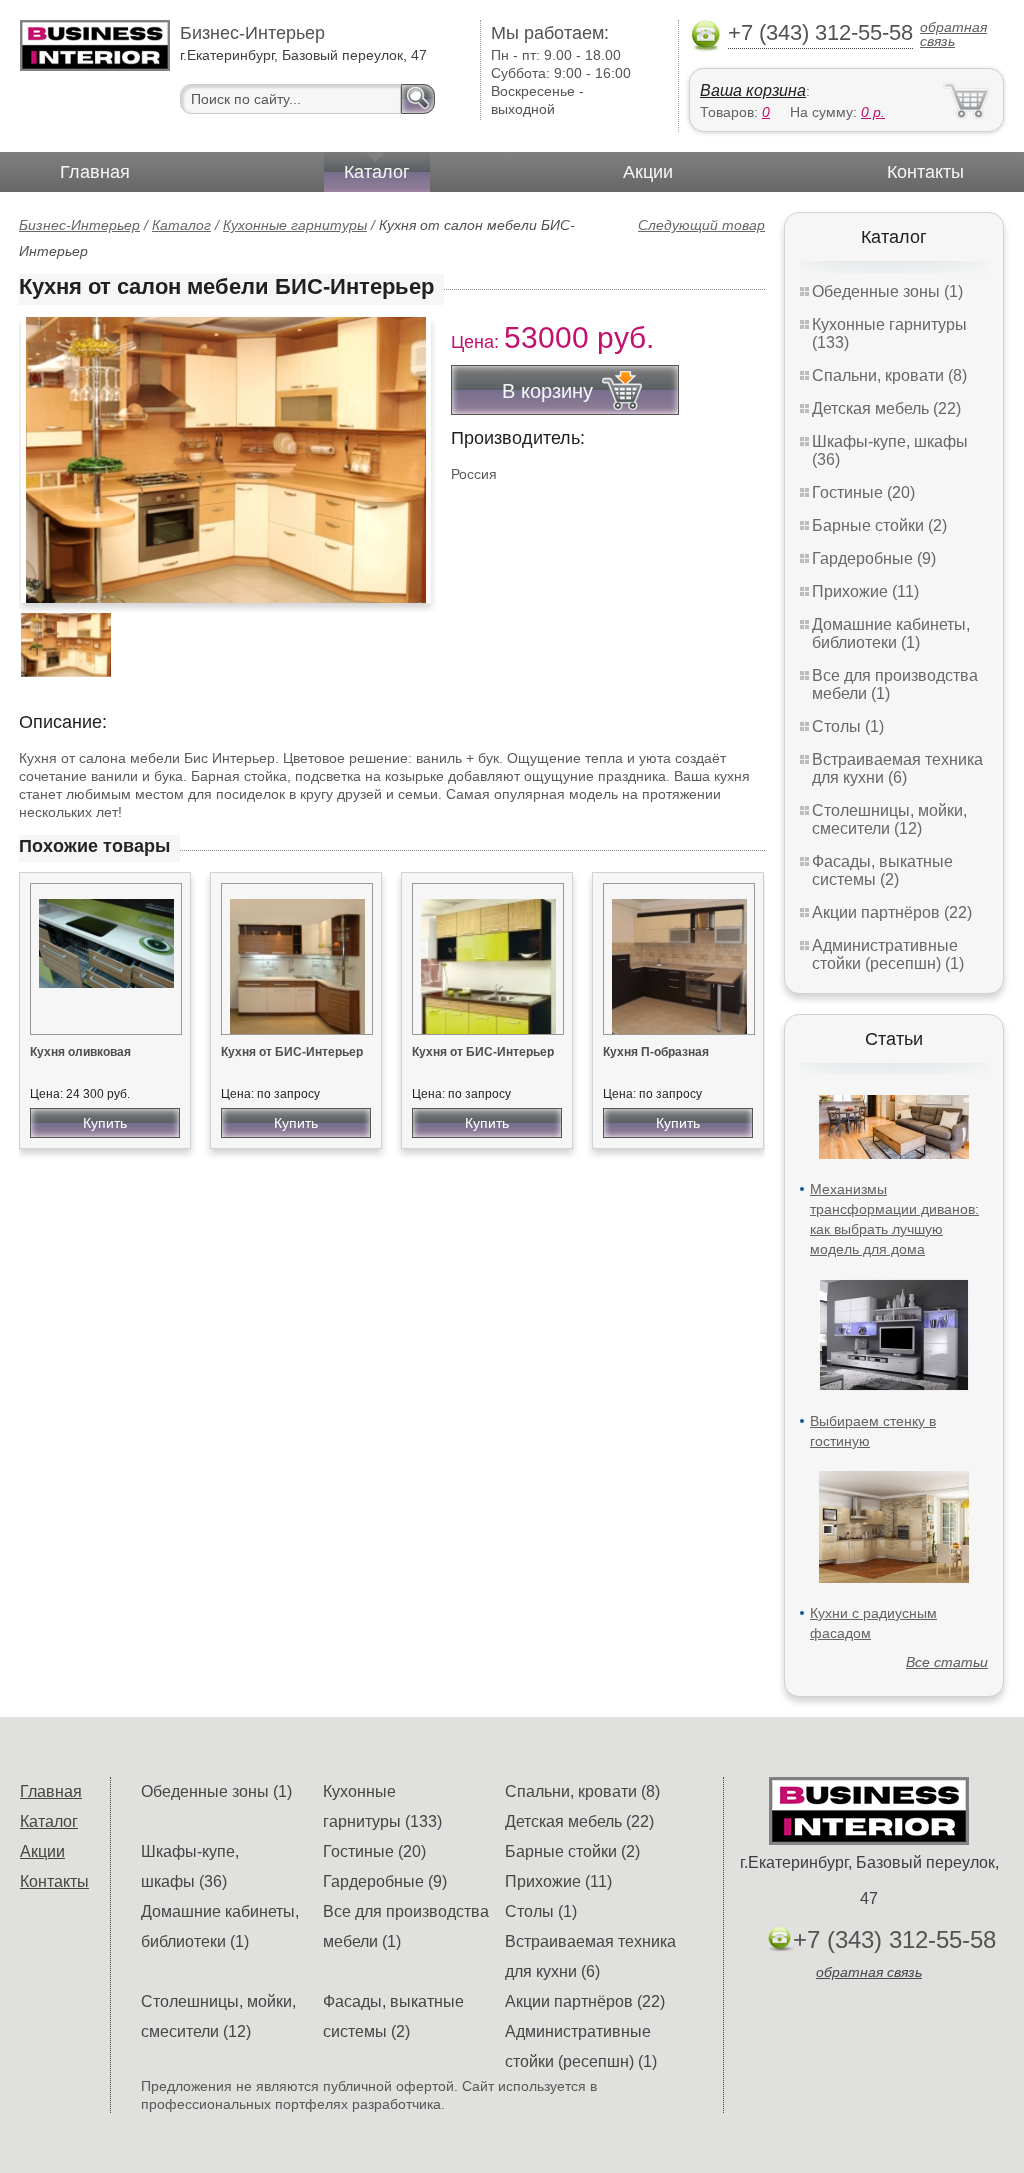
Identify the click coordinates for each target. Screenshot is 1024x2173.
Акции (648, 172)
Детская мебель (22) (886, 408)
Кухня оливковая (80, 1052)
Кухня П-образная (656, 1052)
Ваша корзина (753, 90)
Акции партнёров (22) (892, 912)
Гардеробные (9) (874, 558)
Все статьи (947, 1662)
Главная (95, 172)
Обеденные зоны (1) (887, 291)
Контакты (925, 172)
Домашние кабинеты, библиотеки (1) (891, 633)
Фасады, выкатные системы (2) (882, 870)
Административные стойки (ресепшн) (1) (888, 954)
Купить (105, 1123)
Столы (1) (848, 726)
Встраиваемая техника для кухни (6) (897, 768)
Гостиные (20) (863, 492)
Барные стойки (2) (879, 525)
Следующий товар (701, 225)
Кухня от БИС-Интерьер (292, 1052)
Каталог (377, 172)
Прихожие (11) (865, 591)
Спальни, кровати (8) (889, 375)
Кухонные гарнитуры (295, 225)
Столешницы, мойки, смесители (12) (889, 819)
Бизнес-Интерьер (79, 225)
